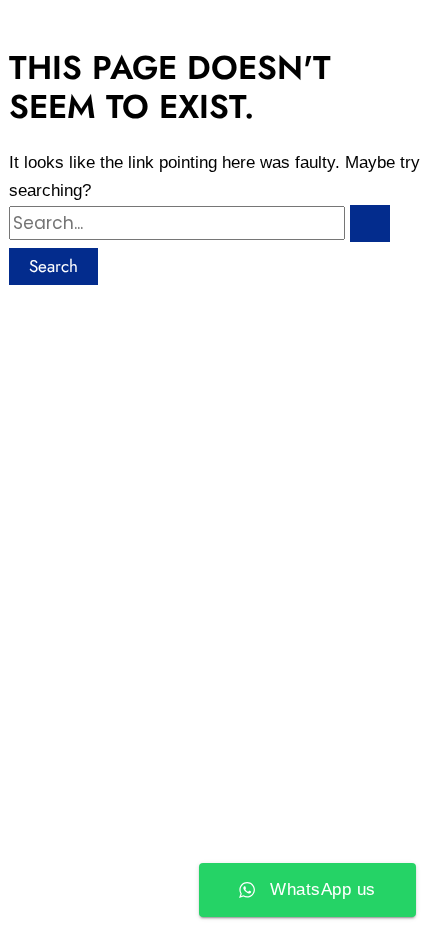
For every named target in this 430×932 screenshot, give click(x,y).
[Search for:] (215, 223)
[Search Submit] (370, 223)
